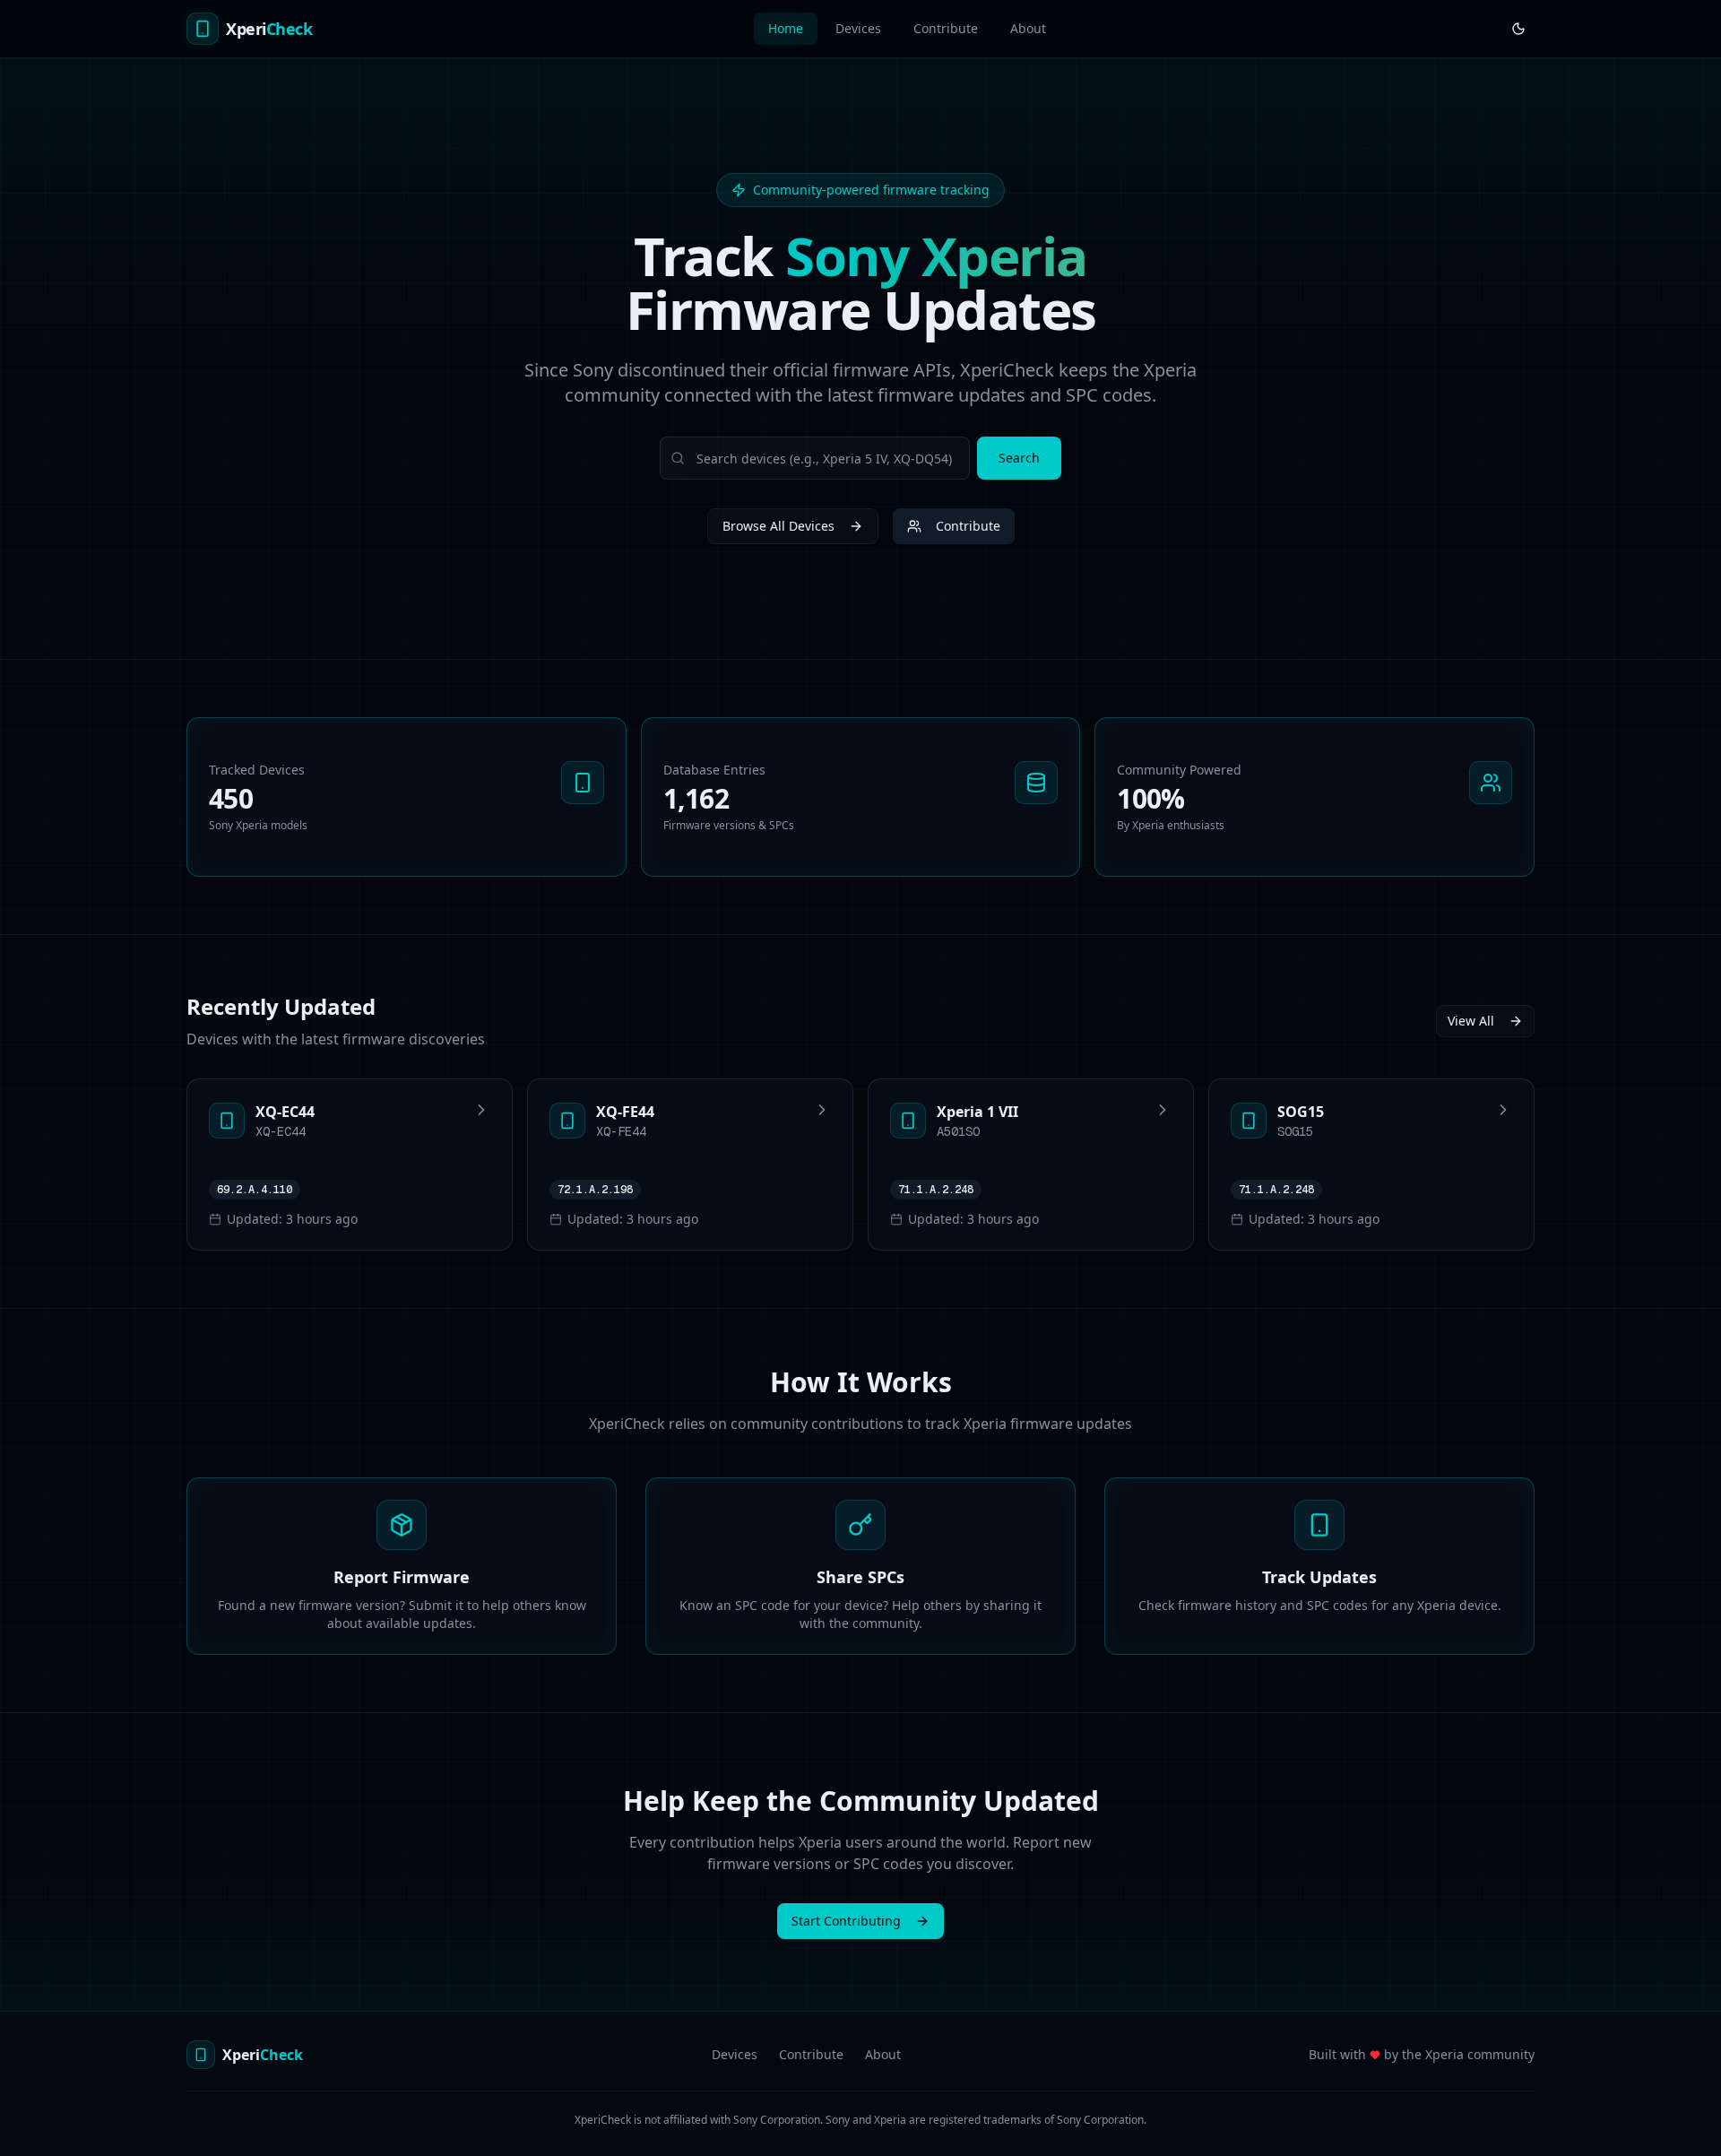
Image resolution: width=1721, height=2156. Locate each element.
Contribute (946, 28)
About (1028, 28)
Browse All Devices (778, 526)
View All (1471, 1021)
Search (1019, 458)
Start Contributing (846, 1921)
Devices (858, 28)
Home (786, 28)
